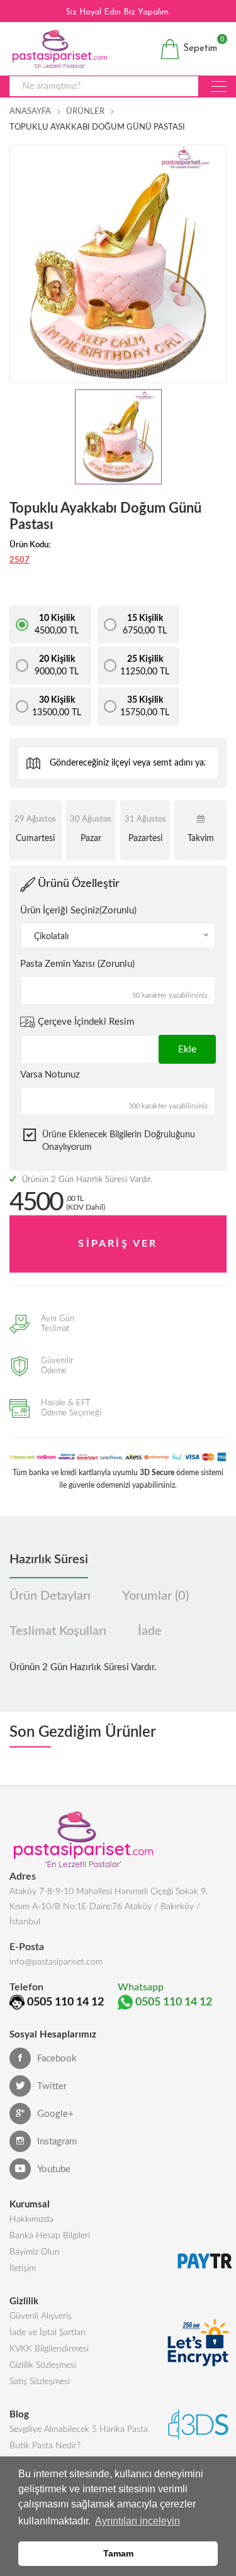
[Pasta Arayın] (219, 86)
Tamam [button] (118, 2553)
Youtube (54, 2169)
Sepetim (199, 46)
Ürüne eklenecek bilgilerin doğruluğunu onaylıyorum (119, 1141)
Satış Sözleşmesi (40, 2382)
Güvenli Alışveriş (41, 2316)
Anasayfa (30, 112)
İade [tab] (150, 1631)
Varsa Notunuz (50, 1075)
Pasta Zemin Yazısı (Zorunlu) (77, 964)
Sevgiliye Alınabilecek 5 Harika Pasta (79, 2429)
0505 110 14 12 (65, 2002)
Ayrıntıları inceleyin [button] (138, 2521)
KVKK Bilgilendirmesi (49, 2349)
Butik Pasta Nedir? (45, 2446)
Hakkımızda (31, 2219)
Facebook (57, 2059)
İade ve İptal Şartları (48, 2333)
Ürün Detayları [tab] (50, 1596)
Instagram (57, 2142)
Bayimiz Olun (35, 2252)
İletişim (23, 2268)
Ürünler (85, 112)
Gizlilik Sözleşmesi (43, 2365)
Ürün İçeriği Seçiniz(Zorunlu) (78, 911)
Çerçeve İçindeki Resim (85, 1021)
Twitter (52, 2086)
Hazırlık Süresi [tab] (49, 1559)
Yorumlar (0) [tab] (155, 1596)
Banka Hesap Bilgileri (50, 2236)
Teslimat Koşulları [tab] (58, 1631)
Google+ (55, 2114)
